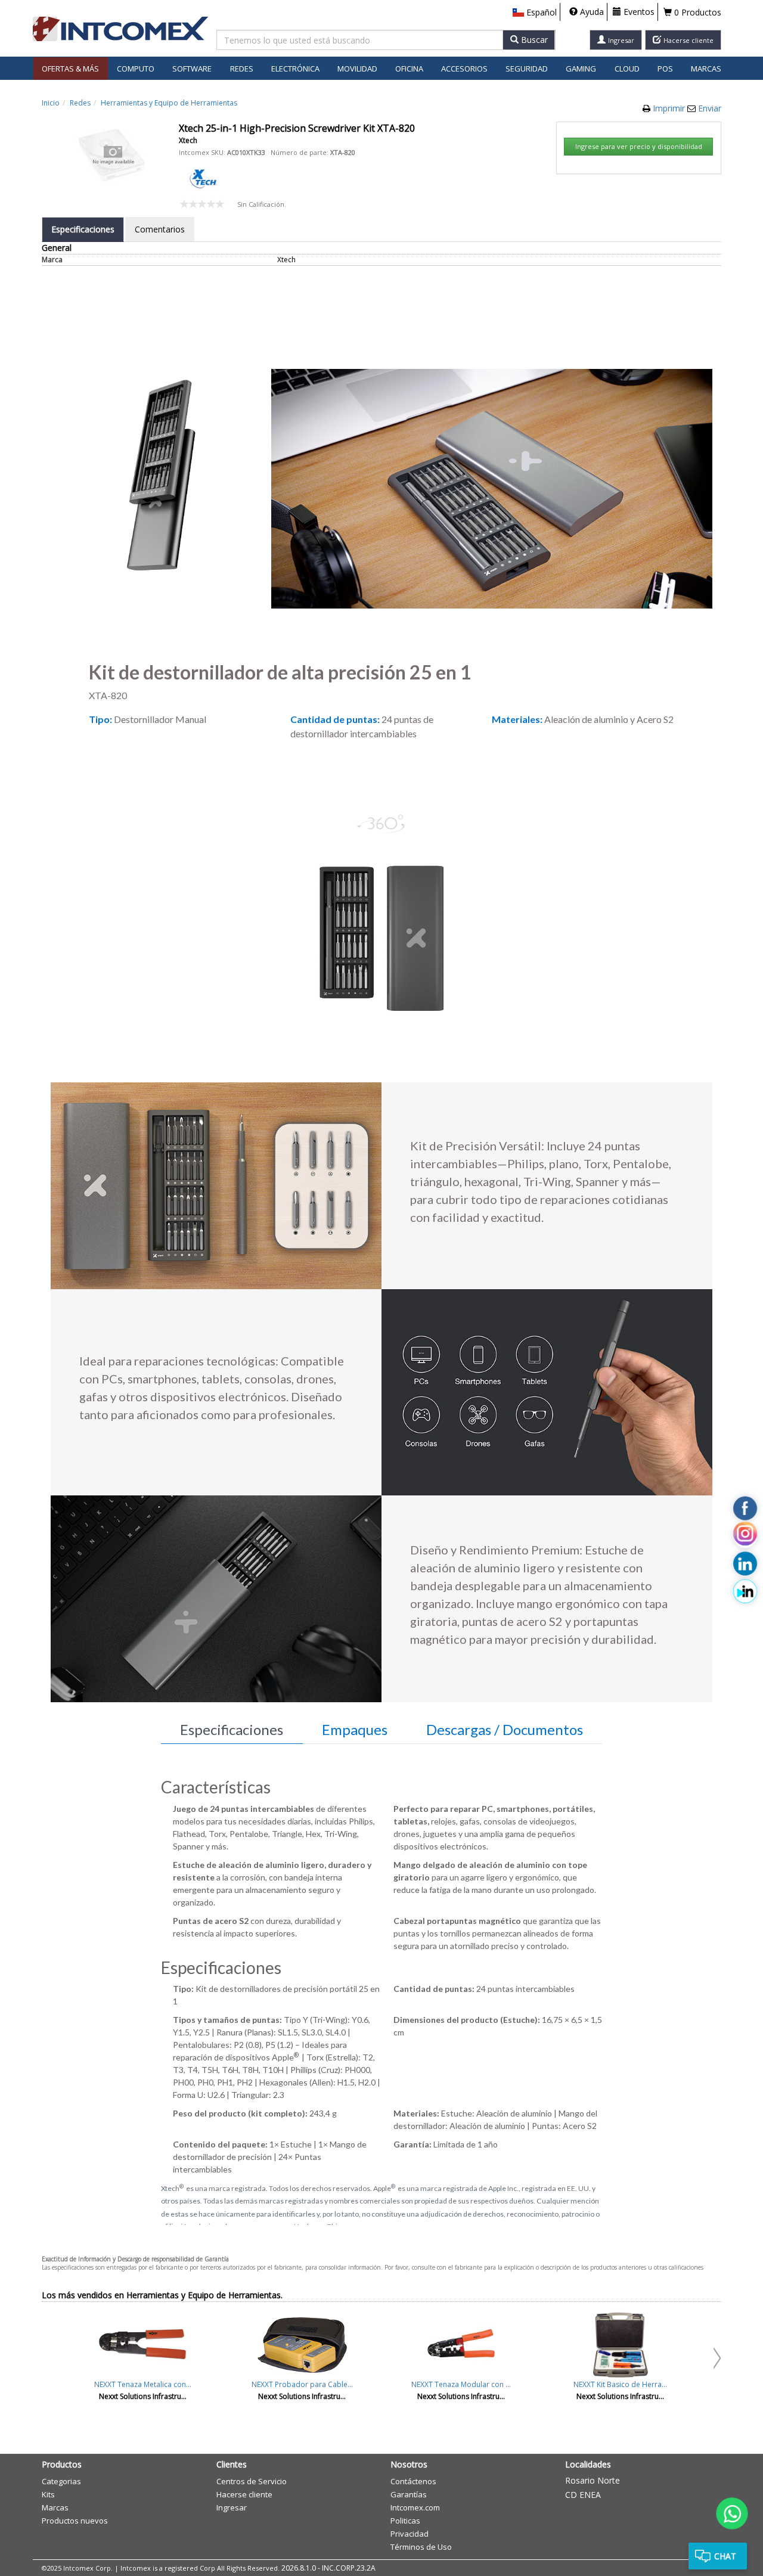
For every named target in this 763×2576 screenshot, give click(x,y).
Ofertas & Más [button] (70, 69)
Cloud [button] (627, 69)
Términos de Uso (421, 2547)
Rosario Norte (593, 2480)
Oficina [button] (409, 69)
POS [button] (665, 69)
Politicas (405, 2521)
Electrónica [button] (295, 69)
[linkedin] (745, 1564)
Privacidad (410, 2534)
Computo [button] (136, 69)
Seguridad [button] (527, 69)
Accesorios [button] (464, 69)
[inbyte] (745, 1591)
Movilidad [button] (357, 69)
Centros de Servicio (252, 2481)
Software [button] (192, 69)
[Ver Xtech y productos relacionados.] (203, 177)
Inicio (51, 103)
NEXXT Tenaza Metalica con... (143, 2384)
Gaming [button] (581, 69)
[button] (535, 13)
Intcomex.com (415, 2507)
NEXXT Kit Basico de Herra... (620, 2384)
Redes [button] (242, 69)
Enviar (710, 108)
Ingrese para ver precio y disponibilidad (639, 146)
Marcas (706, 69)
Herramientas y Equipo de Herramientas (169, 103)
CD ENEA (583, 2495)
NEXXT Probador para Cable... (302, 2384)
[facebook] (745, 1509)
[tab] (83, 229)
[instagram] (745, 1536)
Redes (80, 103)
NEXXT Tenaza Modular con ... (461, 2384)
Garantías (409, 2494)
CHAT (725, 2556)
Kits (48, 2494)
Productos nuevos (75, 2521)
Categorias (61, 2481)
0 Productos (697, 12)
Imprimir (670, 108)
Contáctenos (413, 2481)
